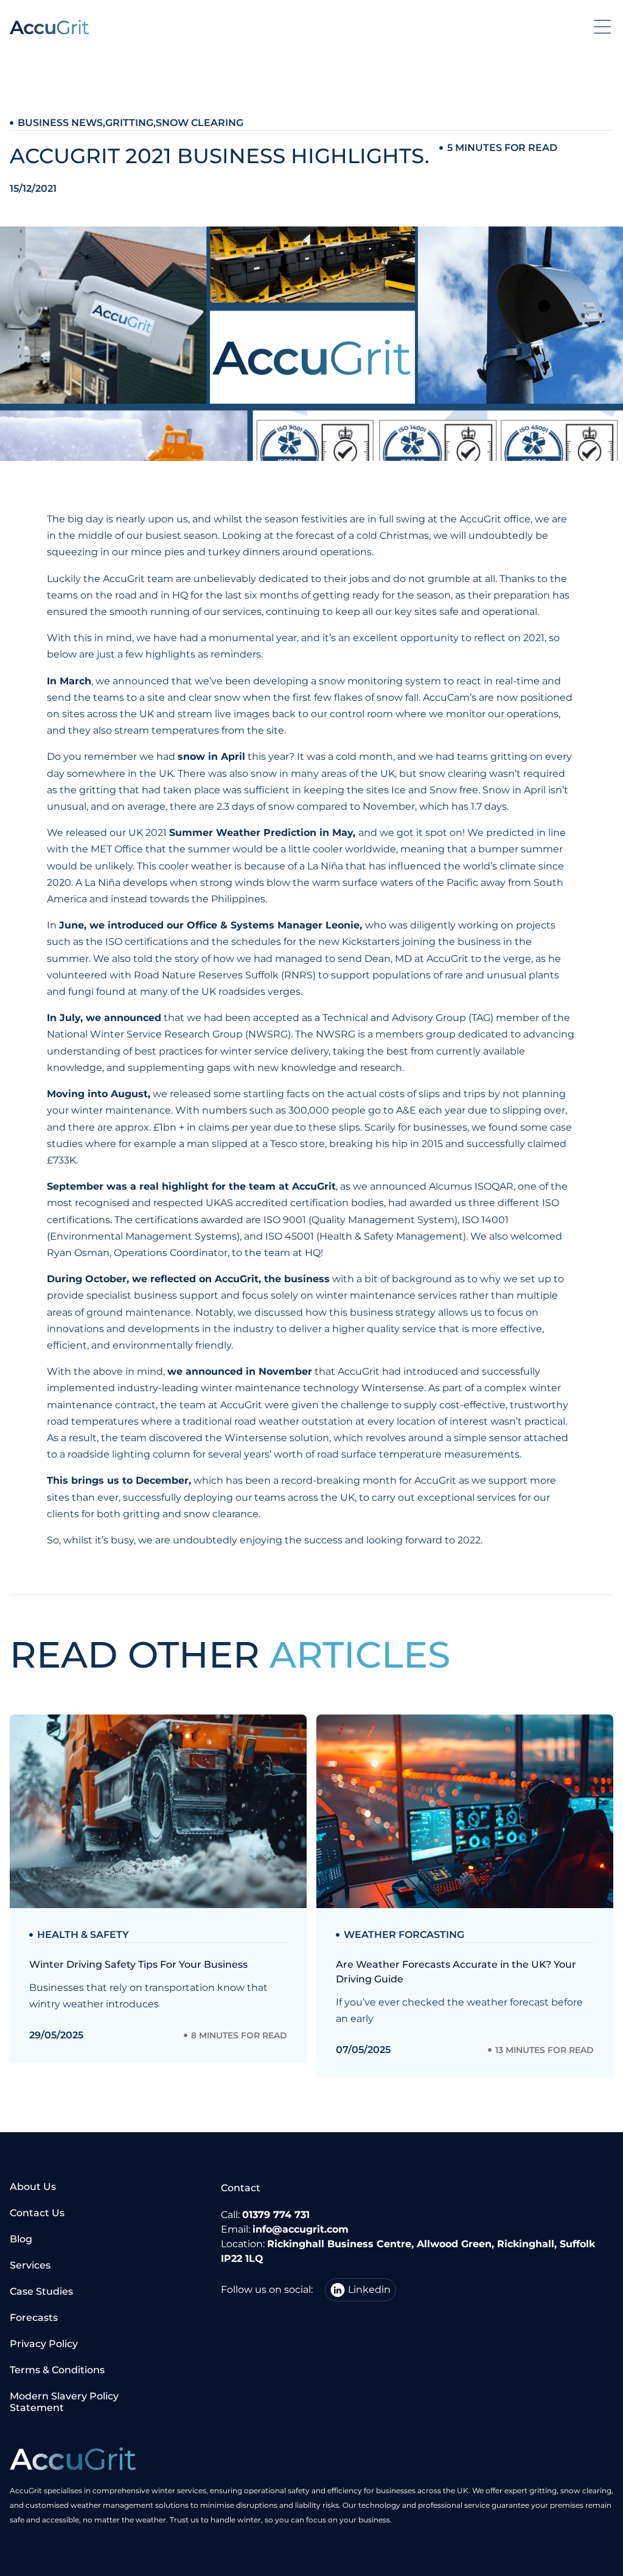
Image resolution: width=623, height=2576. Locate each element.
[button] (602, 27)
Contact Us (37, 2213)
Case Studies (41, 2291)
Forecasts (34, 2318)
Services (30, 2265)
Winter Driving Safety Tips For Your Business (138, 1964)
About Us (33, 2187)
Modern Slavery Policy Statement (64, 2402)
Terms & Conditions (57, 2370)
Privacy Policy (44, 2344)
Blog (21, 2239)
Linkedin (369, 2290)
